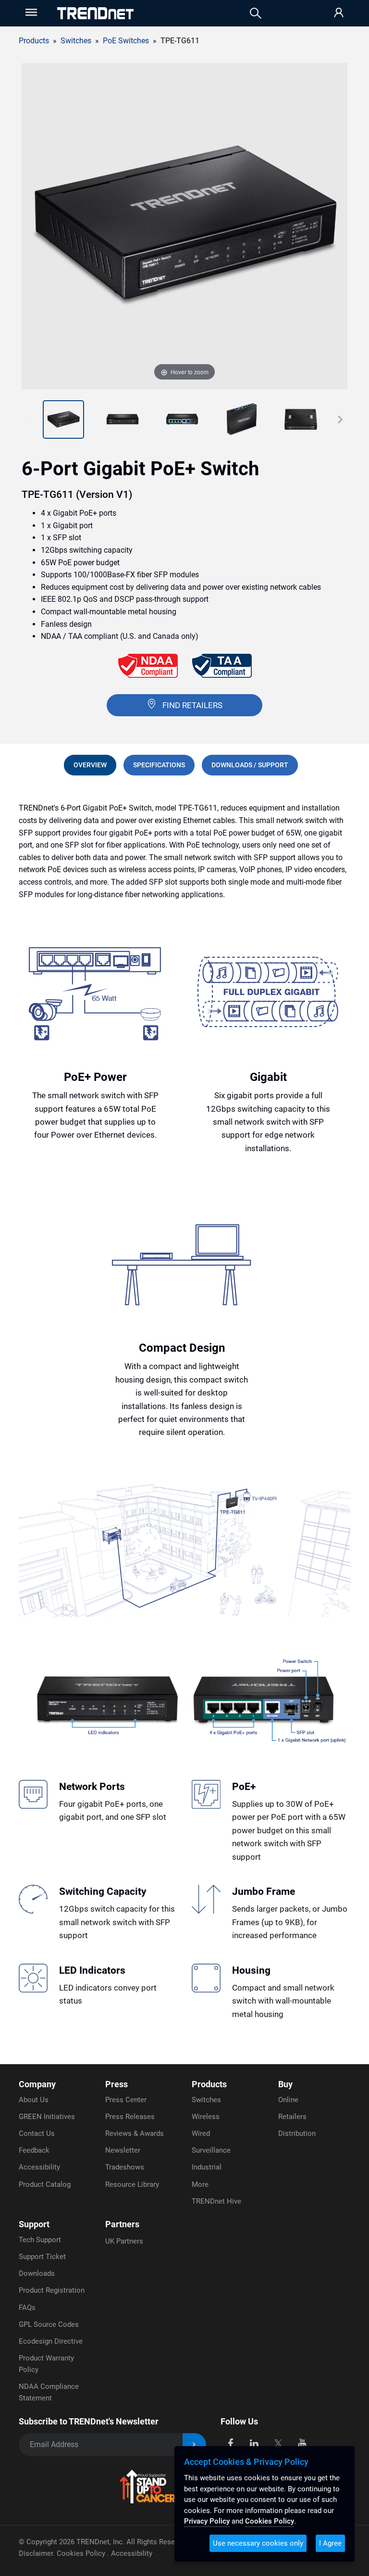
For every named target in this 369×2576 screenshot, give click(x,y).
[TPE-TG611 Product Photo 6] (301, 419)
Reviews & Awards (135, 2133)
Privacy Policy (207, 2521)
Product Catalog (45, 2184)
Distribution (297, 2133)
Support (34, 2224)
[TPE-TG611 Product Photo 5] (242, 419)
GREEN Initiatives (47, 2117)
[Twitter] (278, 2443)
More (200, 2184)
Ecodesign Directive (51, 2341)
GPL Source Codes (49, 2324)
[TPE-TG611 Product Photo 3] (123, 419)
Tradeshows (125, 2167)
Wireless (206, 2117)
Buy (285, 2084)
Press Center (126, 2100)
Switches (206, 2100)
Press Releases (130, 2117)
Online (288, 2100)
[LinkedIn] (254, 2443)
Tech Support (40, 2240)
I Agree (330, 2543)
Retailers (292, 2117)
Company (37, 2084)
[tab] (90, 765)
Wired (201, 2133)
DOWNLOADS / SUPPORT (250, 765)
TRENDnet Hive (216, 2201)
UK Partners (124, 2241)
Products (34, 41)
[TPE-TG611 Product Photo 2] (63, 419)
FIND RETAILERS (192, 705)
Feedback (34, 2150)
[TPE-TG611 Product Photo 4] (182, 419)
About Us (34, 2100)
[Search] (256, 13)
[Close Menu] (30, 12)
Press (117, 2084)
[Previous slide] (29, 419)
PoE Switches (126, 41)
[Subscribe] (194, 2445)
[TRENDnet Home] (95, 13)
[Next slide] (340, 419)
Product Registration (52, 2290)
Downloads (37, 2273)
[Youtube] (302, 2443)
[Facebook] (230, 2443)
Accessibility (39, 2167)
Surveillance (211, 2150)
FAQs (27, 2308)
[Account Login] (339, 13)
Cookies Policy (82, 2553)
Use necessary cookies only (258, 2543)
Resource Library (132, 2184)
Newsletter (123, 2150)
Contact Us (37, 2133)
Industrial (207, 2167)
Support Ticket (42, 2257)
